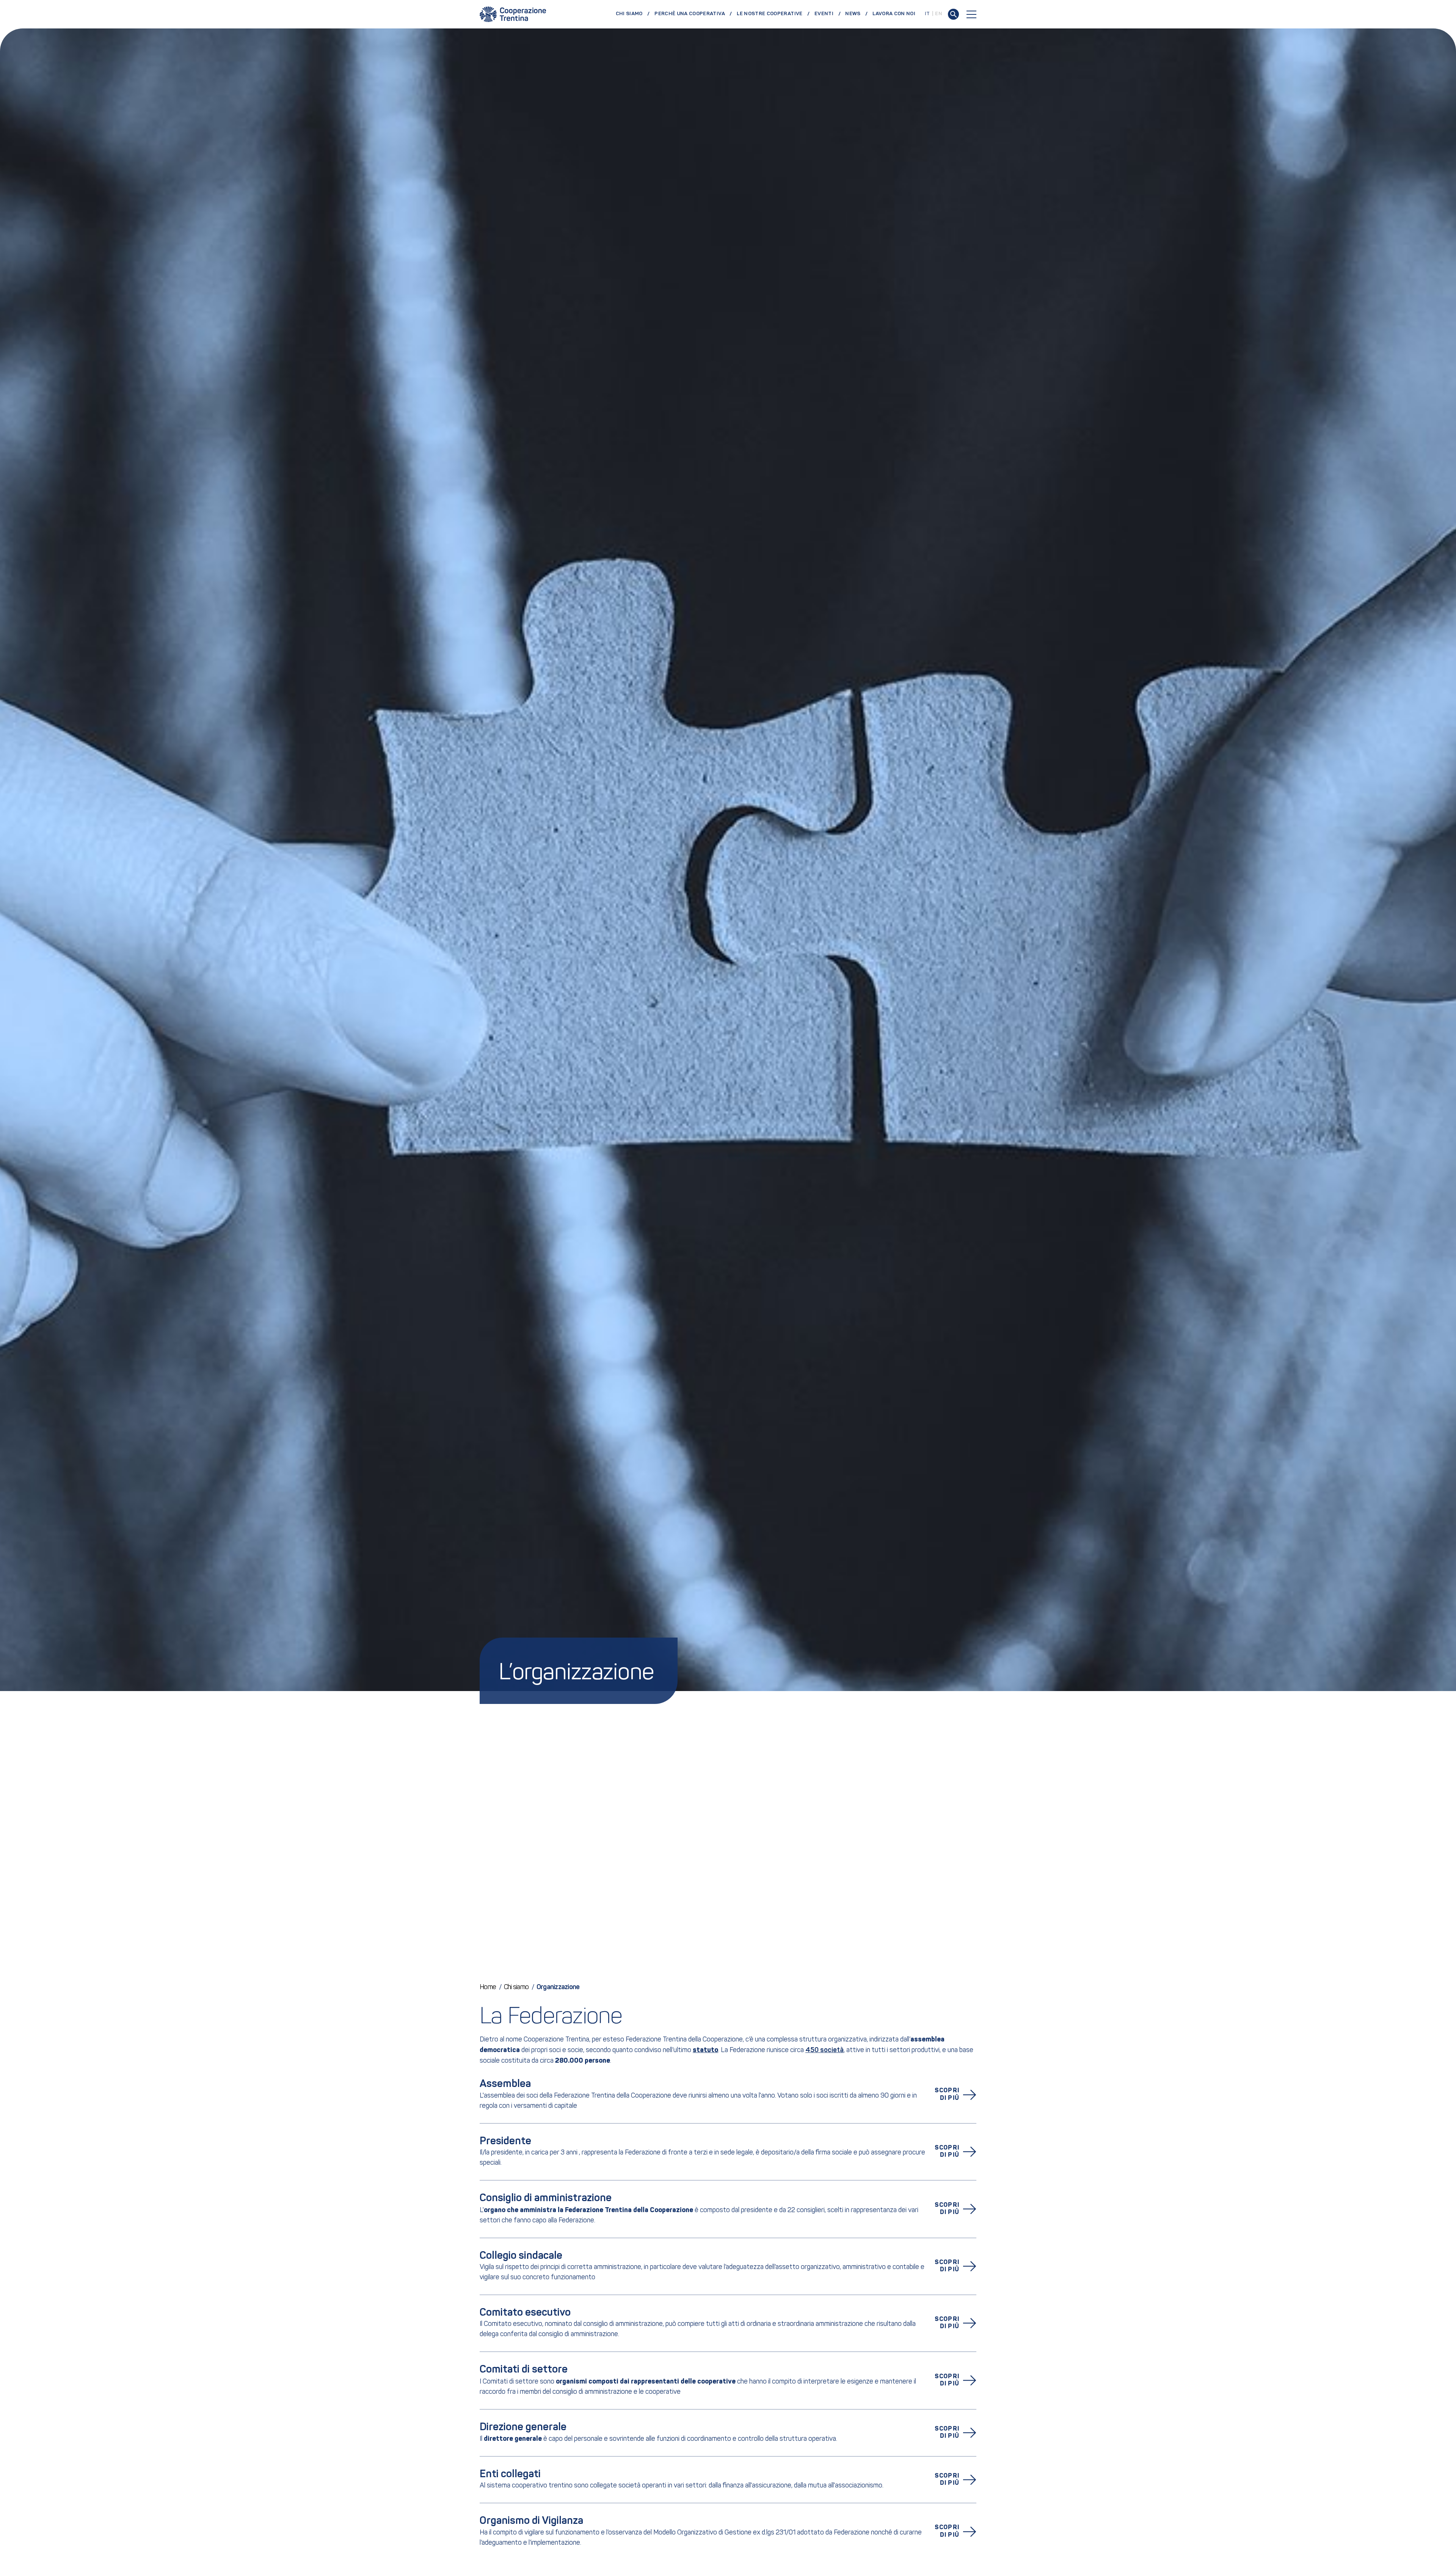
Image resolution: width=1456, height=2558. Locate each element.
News (853, 14)
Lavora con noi (894, 14)
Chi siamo (629, 14)
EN (939, 14)
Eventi (824, 14)
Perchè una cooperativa (690, 14)
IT (927, 14)
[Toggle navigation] (971, 14)
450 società (824, 2050)
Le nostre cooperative (770, 14)
